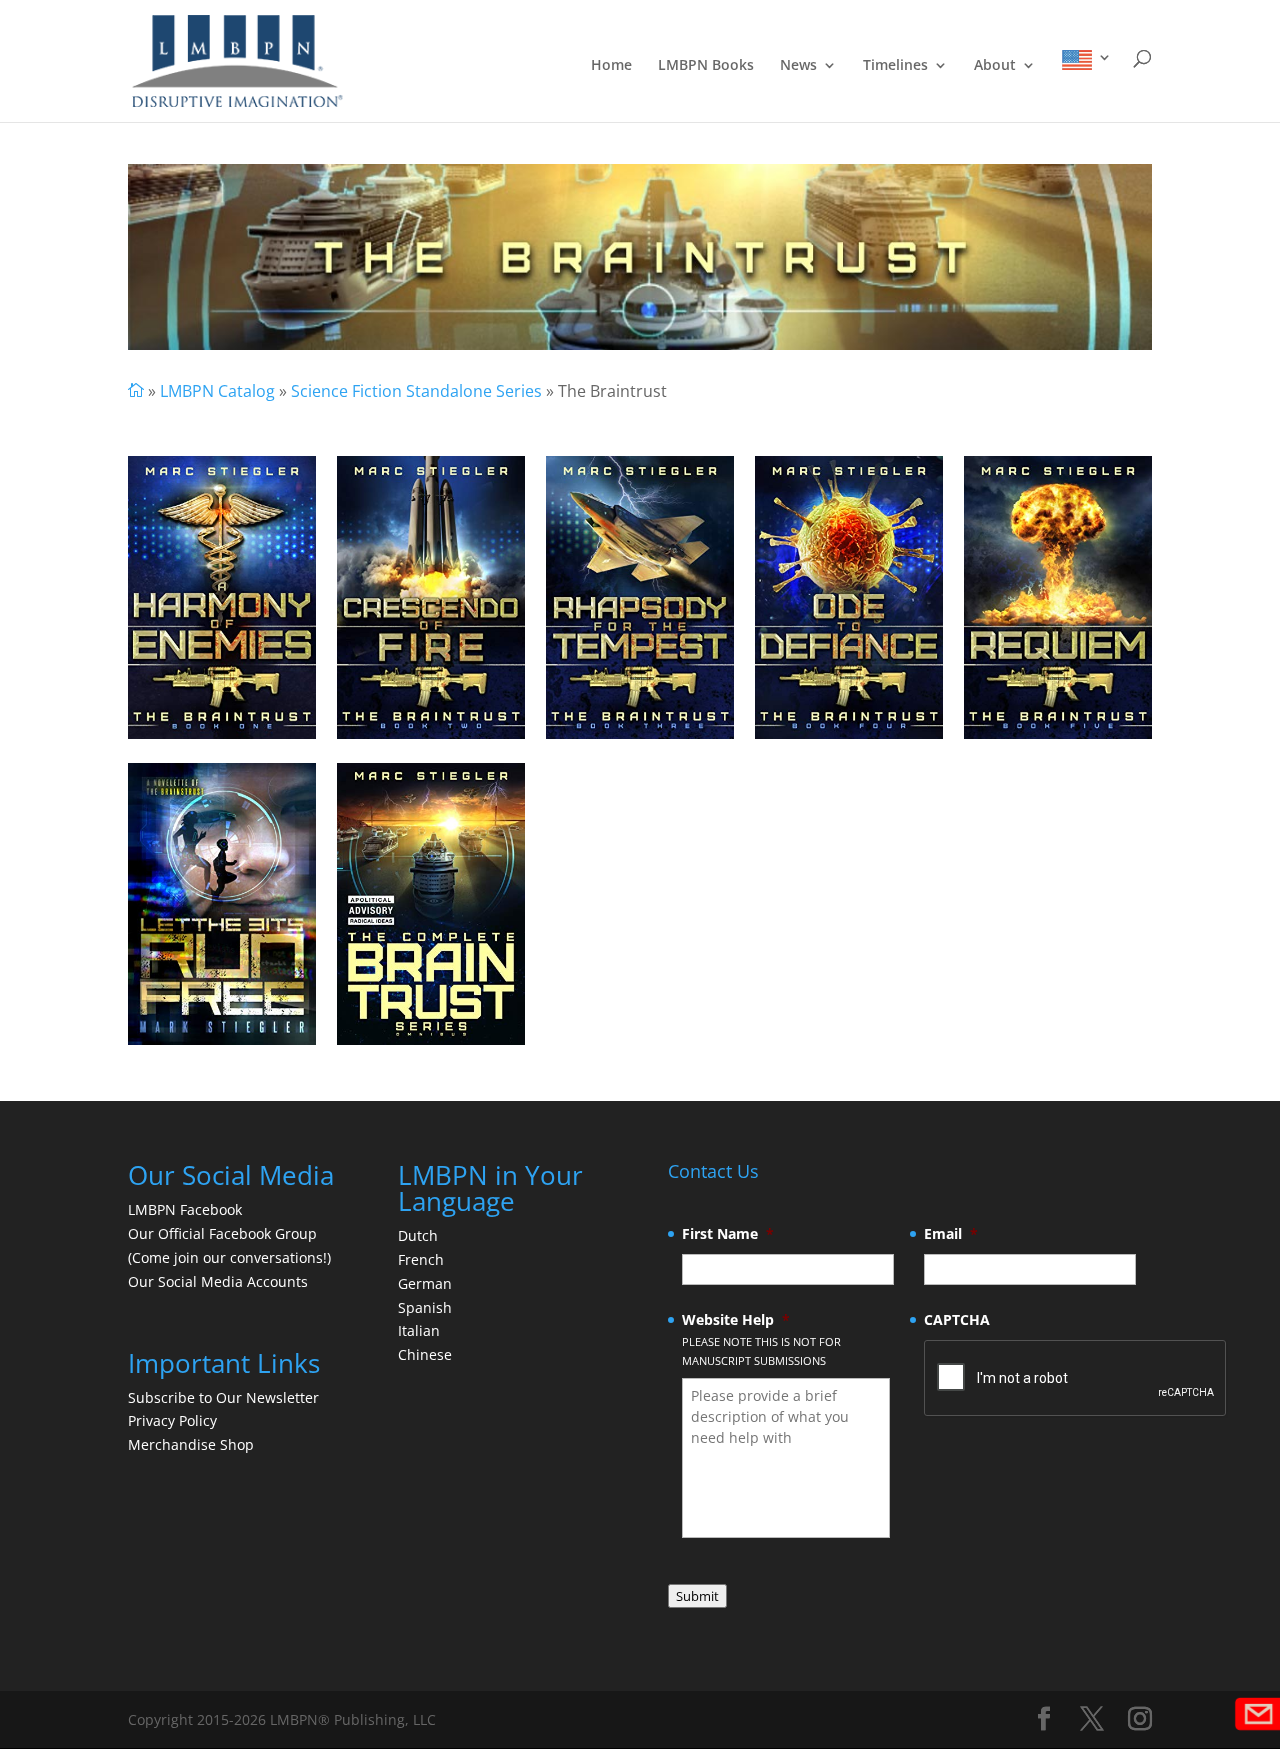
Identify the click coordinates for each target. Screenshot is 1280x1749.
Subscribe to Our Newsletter (223, 1397)
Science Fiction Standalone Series (416, 391)
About (995, 66)
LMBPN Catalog (217, 391)
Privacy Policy (172, 1420)
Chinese (425, 1354)
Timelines (895, 66)
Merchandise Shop (191, 1444)
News (798, 66)
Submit (697, 1596)
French (421, 1259)
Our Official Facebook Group (222, 1233)
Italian (419, 1330)
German (425, 1283)
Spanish (425, 1307)
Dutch (418, 1235)
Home (611, 66)
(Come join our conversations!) (229, 1257)
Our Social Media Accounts (218, 1281)
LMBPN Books (706, 66)
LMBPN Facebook (187, 1209)
